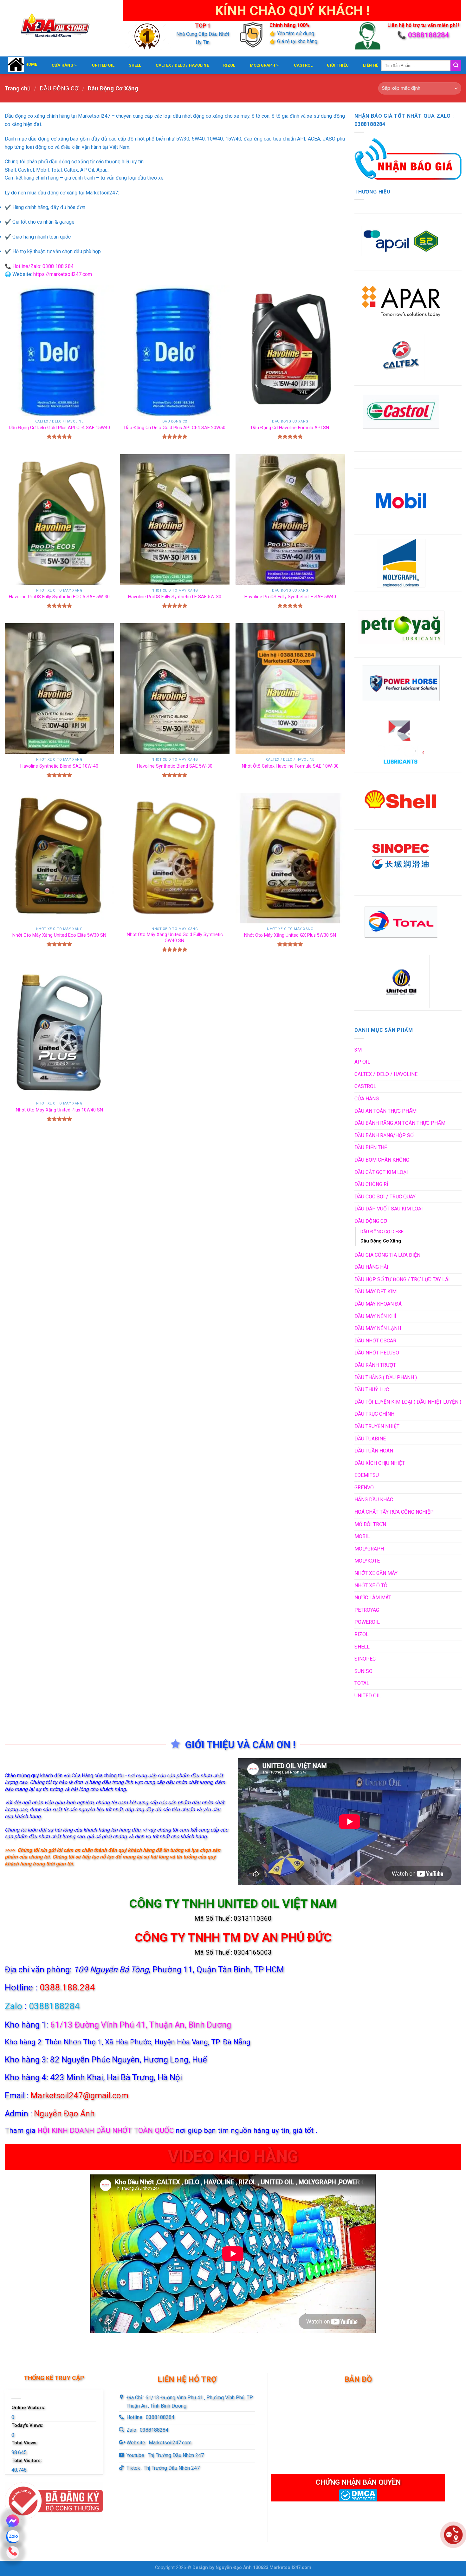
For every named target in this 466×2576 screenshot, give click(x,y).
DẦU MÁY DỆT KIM (375, 1291)
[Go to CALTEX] (401, 357)
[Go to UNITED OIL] (401, 982)
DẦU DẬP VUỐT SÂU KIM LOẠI (389, 1209)
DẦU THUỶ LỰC (372, 1390)
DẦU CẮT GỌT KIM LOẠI (381, 1172)
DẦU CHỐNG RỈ (371, 1184)
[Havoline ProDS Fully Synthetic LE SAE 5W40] (290, 520)
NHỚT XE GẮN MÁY (376, 1573)
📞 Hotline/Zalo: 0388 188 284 (39, 266)
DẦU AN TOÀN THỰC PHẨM (385, 1111)
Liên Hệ (371, 65)
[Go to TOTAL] (401, 924)
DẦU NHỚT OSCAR (375, 1341)
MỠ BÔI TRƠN (370, 1524)
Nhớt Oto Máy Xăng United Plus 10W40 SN (59, 1110)
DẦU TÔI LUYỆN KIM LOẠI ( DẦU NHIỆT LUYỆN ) (408, 1402)
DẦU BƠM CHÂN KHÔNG (382, 1160)
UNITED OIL (103, 65)
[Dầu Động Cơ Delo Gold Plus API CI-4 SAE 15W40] (59, 351)
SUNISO (363, 1671)
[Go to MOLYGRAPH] (401, 563)
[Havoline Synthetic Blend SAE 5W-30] (175, 689)
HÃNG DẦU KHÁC (374, 1500)
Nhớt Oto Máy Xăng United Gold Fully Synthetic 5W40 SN (175, 938)
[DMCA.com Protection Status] (358, 2495)
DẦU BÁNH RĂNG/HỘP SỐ (384, 1135)
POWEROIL (367, 1622)
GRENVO (364, 1488)
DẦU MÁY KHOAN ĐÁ (378, 1304)
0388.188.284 (67, 1987)
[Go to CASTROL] (401, 414)
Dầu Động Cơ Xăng (381, 1241)
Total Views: (25, 2443)
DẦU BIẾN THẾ (371, 1147)
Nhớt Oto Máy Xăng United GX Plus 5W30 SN (290, 935)
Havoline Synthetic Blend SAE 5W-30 (175, 766)
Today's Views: (28, 2425)
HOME (31, 64)
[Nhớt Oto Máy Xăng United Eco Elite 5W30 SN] (59, 858)
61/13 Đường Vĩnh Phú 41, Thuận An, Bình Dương (141, 2025)
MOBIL (362, 1536)
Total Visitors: (27, 2461)
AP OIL (362, 1062)
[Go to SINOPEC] (401, 858)
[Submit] (456, 65)
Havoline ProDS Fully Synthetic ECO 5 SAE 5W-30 (59, 597)
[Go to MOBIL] (401, 506)
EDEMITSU (367, 1475)
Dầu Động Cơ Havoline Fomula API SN (290, 428)
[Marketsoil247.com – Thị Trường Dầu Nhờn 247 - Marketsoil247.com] (59, 28)
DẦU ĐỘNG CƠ (59, 88)
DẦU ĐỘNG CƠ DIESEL (383, 1232)
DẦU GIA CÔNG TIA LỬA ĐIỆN (387, 1255)
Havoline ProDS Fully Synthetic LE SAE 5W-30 (175, 597)
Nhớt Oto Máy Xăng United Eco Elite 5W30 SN (59, 935)
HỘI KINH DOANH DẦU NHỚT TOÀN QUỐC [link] (106, 2130)
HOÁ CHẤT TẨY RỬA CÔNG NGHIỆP (394, 1512)
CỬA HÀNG (62, 65)
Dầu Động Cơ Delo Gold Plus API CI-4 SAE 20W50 (175, 428)
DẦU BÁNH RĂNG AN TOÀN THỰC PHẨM (400, 1123)
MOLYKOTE (367, 1561)
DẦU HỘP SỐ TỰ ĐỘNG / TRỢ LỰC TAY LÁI (402, 1279)
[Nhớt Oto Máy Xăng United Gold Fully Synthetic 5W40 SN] (175, 858)
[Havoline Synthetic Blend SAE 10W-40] (59, 689)
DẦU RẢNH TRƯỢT (375, 1365)
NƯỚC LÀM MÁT (373, 1598)
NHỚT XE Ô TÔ (371, 1586)
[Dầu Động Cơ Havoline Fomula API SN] (290, 351)
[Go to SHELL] (401, 801)
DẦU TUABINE (370, 1439)
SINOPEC (365, 1659)
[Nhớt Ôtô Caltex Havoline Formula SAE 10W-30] (290, 689)
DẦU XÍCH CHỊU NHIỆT (380, 1463)
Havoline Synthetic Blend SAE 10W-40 (59, 766)
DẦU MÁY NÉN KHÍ (375, 1316)
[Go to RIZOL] (401, 744)
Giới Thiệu (338, 65)
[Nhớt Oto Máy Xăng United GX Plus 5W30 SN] (290, 858)
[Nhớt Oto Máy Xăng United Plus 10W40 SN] (59, 1033)
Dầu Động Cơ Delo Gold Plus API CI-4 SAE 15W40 (59, 428)
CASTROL (303, 65)
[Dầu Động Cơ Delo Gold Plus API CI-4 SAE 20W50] (175, 351)
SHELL (135, 65)
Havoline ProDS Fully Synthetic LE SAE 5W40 (290, 597)
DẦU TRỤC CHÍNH (374, 1414)
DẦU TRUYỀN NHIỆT (377, 1426)
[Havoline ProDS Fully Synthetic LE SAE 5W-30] (175, 520)
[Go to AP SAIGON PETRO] (401, 242)
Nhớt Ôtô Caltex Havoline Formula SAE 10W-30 (290, 766)
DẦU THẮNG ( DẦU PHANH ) (386, 1377)
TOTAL (362, 1683)
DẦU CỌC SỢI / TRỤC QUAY (385, 1197)
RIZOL (229, 65)
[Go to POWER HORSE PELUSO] (401, 686)
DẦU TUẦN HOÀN (374, 1451)
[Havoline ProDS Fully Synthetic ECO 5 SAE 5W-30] (59, 520)
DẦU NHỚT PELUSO (377, 1353)
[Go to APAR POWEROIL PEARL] (401, 299)
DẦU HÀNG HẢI (371, 1267)
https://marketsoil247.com (63, 274)
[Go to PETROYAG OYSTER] (401, 629)
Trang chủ (18, 88)
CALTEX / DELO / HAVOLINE (182, 65)
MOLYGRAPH (262, 65)
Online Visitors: (29, 2408)
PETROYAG (367, 1610)
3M (358, 1050)
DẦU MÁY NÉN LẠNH (378, 1328)
